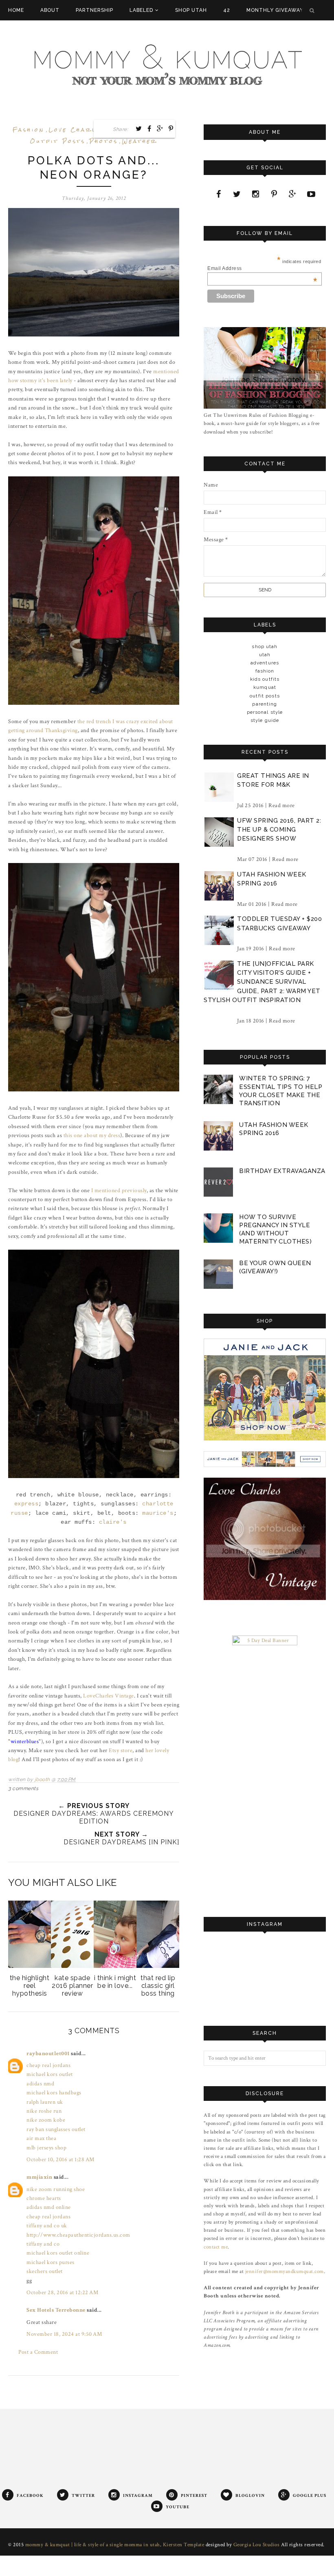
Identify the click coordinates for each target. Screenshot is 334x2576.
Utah (265, 655)
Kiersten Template (184, 2545)
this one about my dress (92, 1135)
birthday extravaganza (282, 1171)
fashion (29, 130)
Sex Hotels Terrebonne (56, 2310)
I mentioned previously (119, 1191)
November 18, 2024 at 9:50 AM (64, 2334)
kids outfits (265, 679)
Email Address (262, 268)
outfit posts (58, 141)
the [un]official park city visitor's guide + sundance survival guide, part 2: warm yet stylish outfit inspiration (262, 982)
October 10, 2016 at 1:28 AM (60, 2160)
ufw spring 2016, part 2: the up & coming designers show (279, 830)
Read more (282, 806)
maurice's (158, 1513)
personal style (265, 712)
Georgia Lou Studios (257, 2545)
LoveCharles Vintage (109, 1696)
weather (140, 141)
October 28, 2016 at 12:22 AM (62, 2293)
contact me (216, 2247)
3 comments (23, 1788)
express (26, 1504)
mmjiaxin (39, 2177)
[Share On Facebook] (149, 128)
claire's (113, 1522)
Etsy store (121, 1751)
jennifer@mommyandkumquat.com (285, 2271)
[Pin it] (171, 128)
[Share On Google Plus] (160, 128)
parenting (265, 704)
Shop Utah (265, 646)
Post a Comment (38, 2352)
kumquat (265, 687)
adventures (265, 663)
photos (104, 141)
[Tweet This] (139, 128)
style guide (265, 720)
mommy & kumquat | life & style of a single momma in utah (93, 2545)
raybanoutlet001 (48, 2054)
